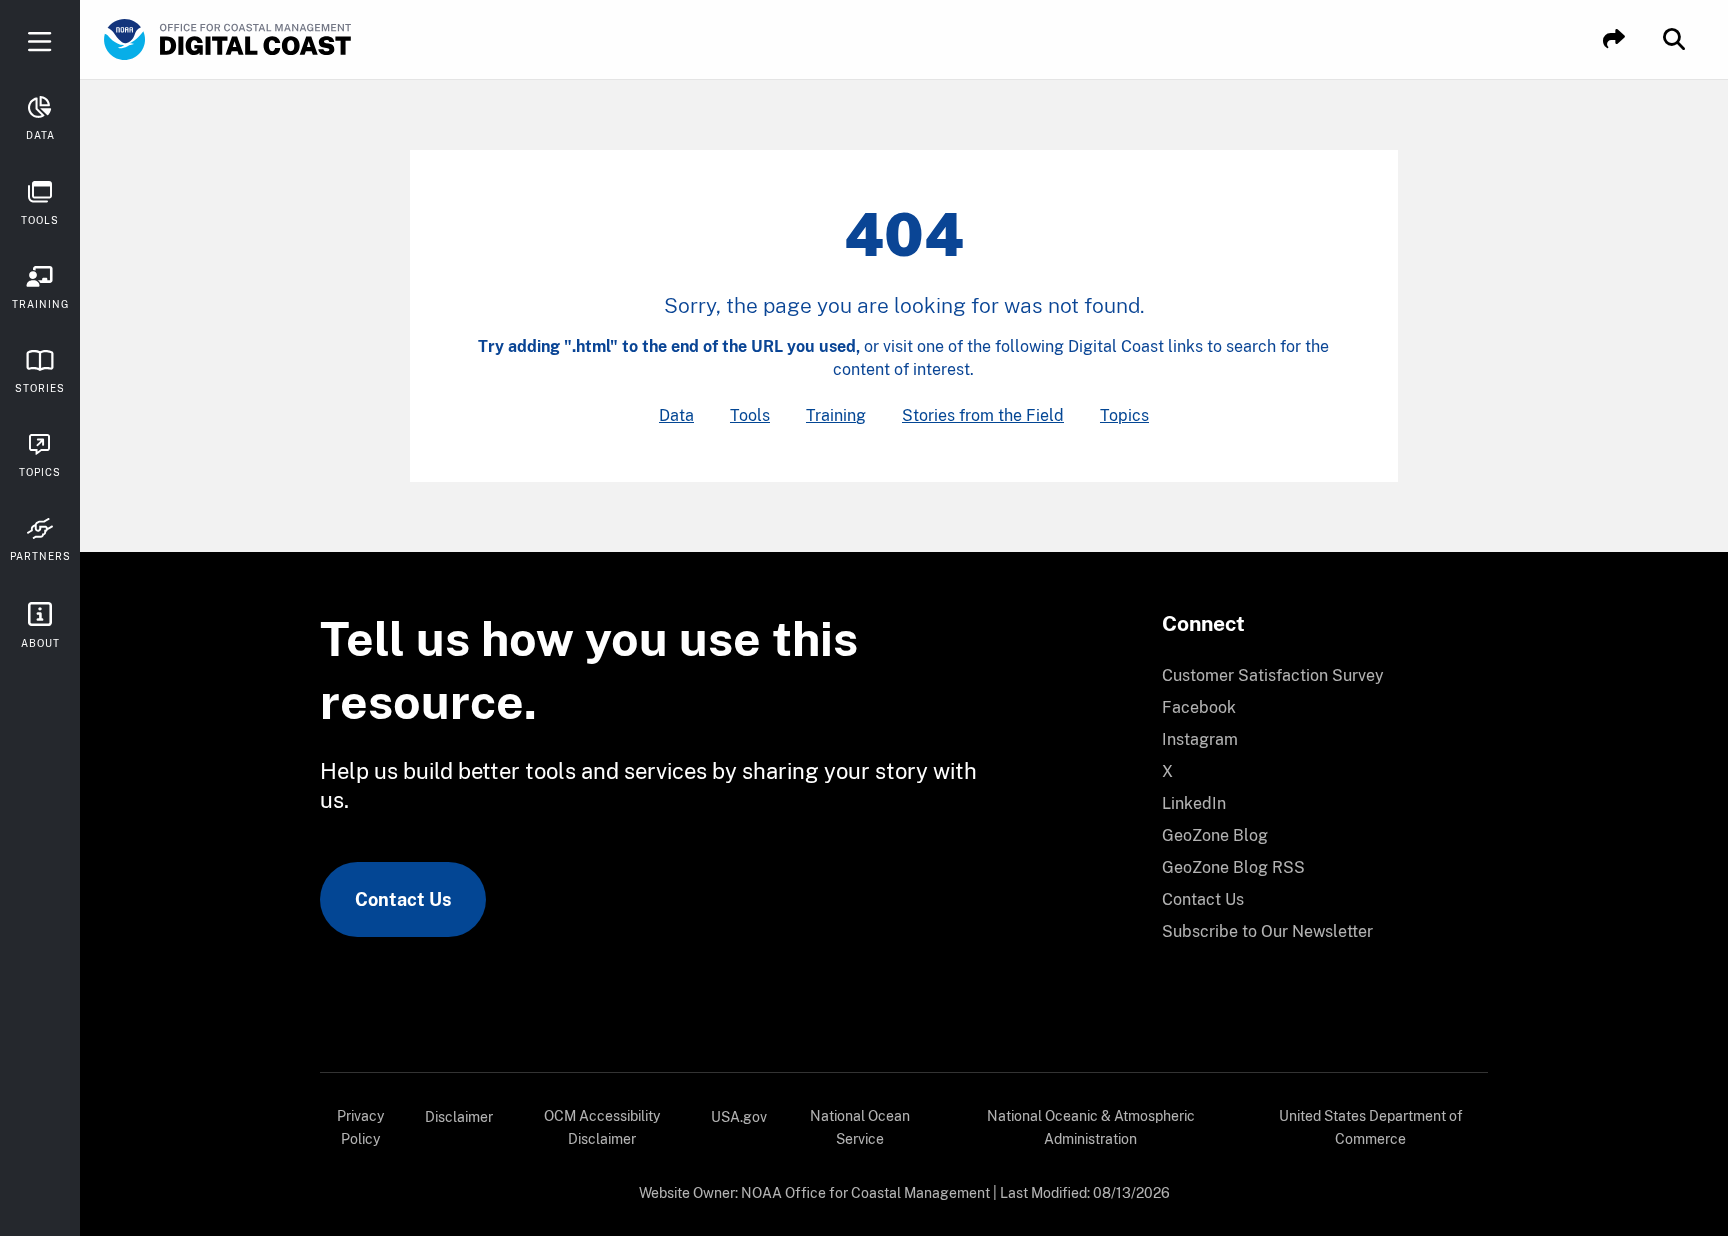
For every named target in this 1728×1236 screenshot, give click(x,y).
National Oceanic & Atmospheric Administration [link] (1091, 1127)
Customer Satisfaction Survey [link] (1273, 675)
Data (676, 415)
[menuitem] (1313, 676)
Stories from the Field (983, 415)
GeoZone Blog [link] (1215, 835)
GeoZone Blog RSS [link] (1233, 867)
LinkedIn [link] (1194, 803)
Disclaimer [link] (459, 1117)
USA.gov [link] (739, 1117)
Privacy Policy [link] (360, 1127)
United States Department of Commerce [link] (1371, 1127)
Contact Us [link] (403, 899)
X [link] (1167, 771)
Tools (750, 415)
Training (836, 415)
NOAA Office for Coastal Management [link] (865, 1193)
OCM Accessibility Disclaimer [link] (602, 1127)
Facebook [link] (1199, 707)
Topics (1124, 415)
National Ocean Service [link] (860, 1127)
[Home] (284, 40)
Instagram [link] (1200, 739)
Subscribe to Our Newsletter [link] (1267, 931)
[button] (1614, 39)
